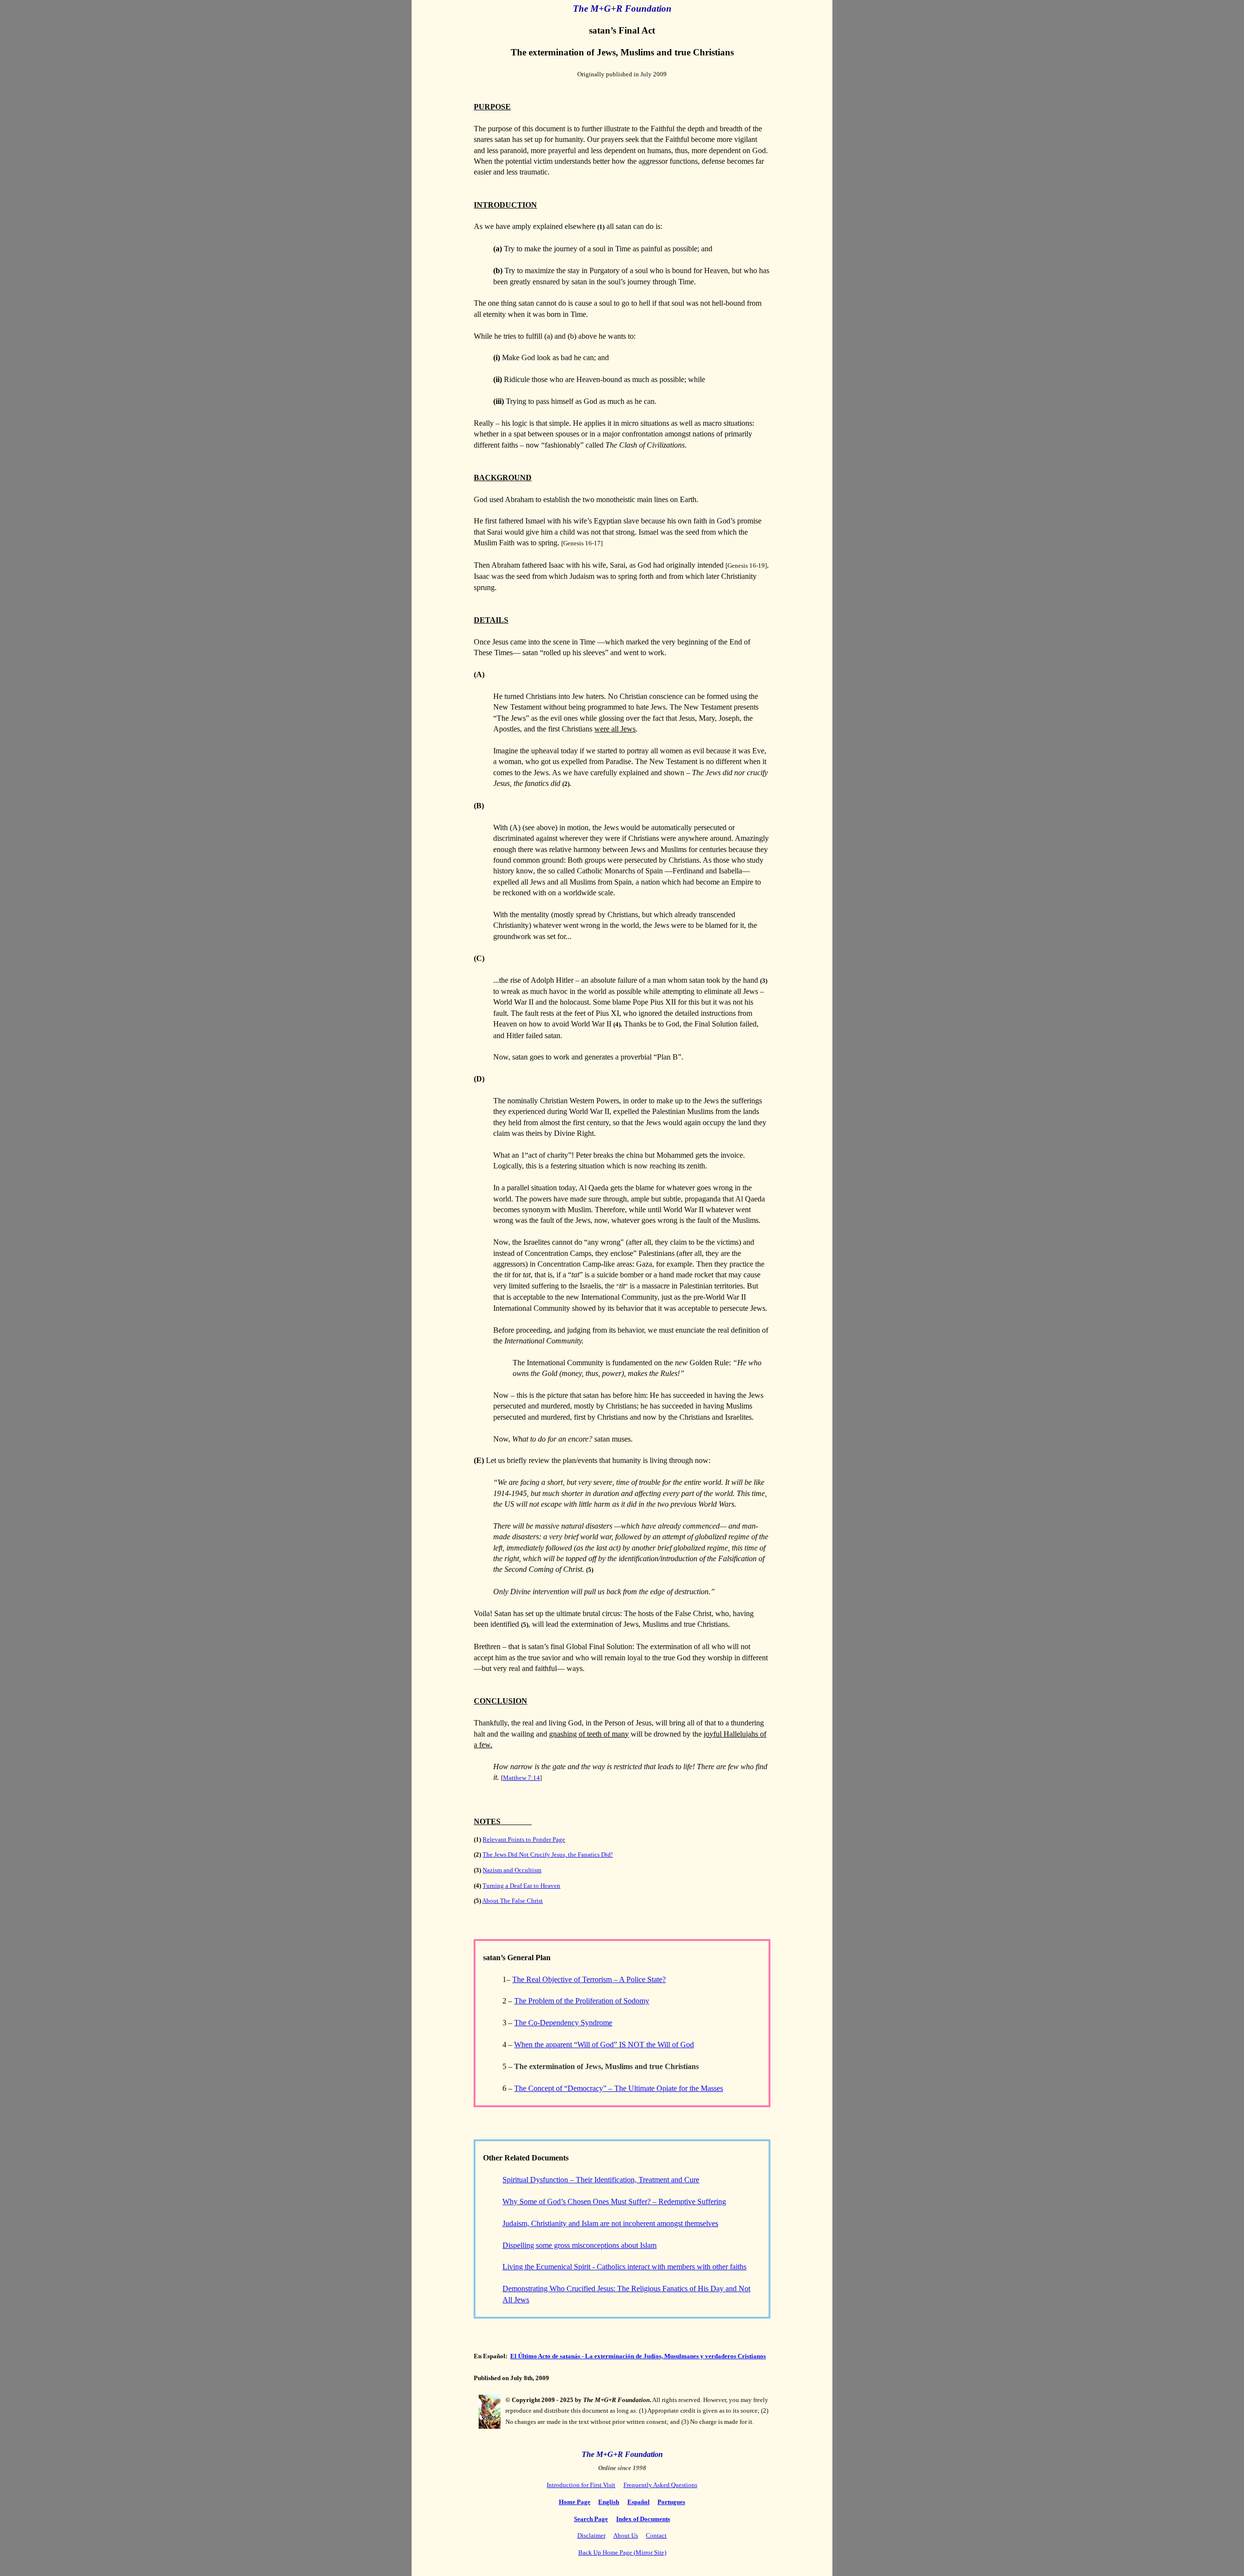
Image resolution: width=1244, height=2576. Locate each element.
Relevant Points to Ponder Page (524, 1839)
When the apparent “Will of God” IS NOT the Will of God (604, 2045)
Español (639, 2502)
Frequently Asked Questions (660, 2485)
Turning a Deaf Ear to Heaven (521, 1886)
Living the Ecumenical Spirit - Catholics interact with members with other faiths (624, 2267)
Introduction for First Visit (581, 2485)
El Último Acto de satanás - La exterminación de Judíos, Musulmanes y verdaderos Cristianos (638, 2356)
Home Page (575, 2502)
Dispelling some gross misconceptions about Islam (579, 2245)
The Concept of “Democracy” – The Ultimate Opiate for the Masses (619, 2088)
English (609, 2502)
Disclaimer (591, 2535)
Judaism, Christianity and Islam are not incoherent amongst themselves (610, 2223)
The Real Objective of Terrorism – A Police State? (589, 1979)
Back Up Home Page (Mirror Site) (622, 2552)
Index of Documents (643, 2519)
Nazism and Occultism (512, 1870)
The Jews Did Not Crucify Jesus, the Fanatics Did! (548, 1854)
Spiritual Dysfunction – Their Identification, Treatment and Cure (601, 2180)
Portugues (671, 2502)
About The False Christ (512, 1901)
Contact (656, 2535)
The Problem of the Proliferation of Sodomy (582, 2001)
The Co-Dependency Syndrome (563, 2023)
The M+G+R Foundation (622, 9)
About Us (626, 2535)
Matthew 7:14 (521, 1778)
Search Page (591, 2519)
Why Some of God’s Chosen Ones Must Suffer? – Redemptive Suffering (614, 2202)
